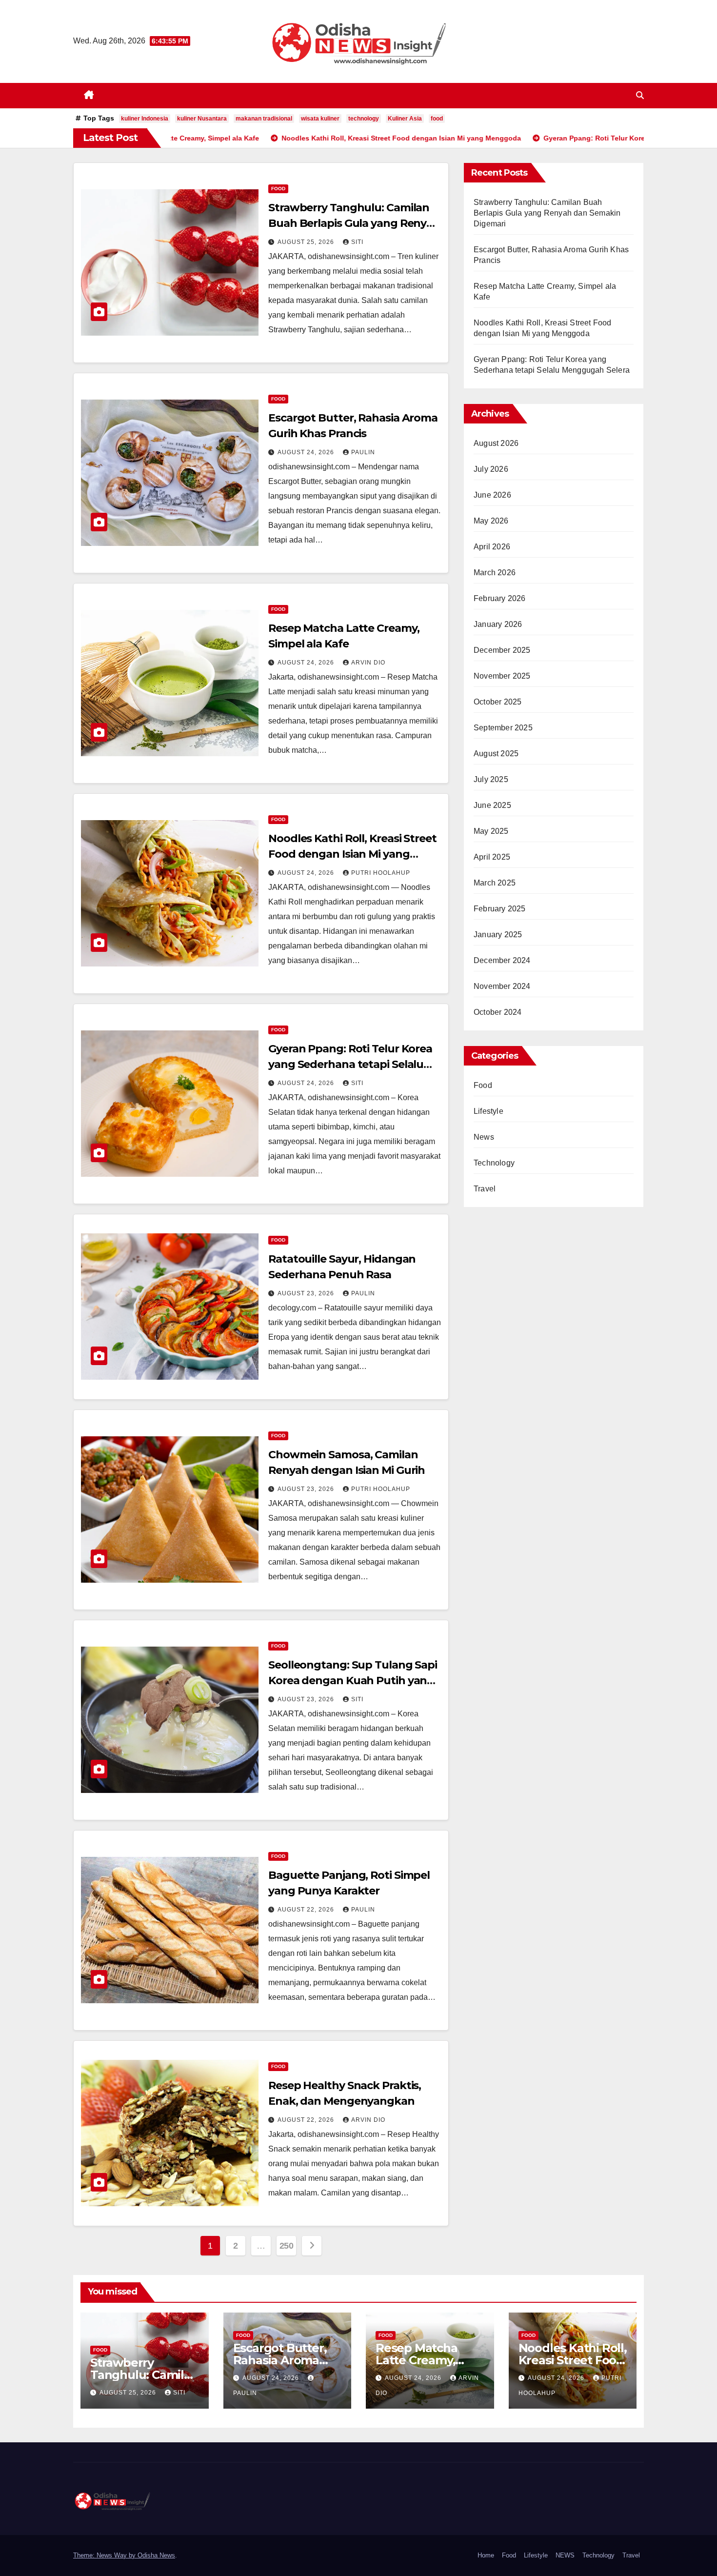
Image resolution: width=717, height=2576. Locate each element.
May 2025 (491, 831)
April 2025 (492, 857)
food (437, 119)
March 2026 (495, 573)
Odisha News (156, 2555)
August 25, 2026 (307, 242)
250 (287, 2246)
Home (486, 2555)
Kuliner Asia (405, 119)
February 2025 (500, 909)
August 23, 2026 (307, 1293)
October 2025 (498, 702)
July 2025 (491, 779)
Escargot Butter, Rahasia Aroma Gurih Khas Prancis (287, 2360)
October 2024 (498, 1012)
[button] (640, 95)
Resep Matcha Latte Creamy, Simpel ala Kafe (420, 2360)
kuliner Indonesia (145, 119)
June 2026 (492, 495)
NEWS (565, 2555)
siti (357, 242)
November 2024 (502, 986)
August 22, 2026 (307, 1910)
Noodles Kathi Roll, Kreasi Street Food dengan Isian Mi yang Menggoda (352, 854)
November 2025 (502, 676)
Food (278, 189)
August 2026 (496, 443)
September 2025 (503, 728)
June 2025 (492, 805)
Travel (485, 1189)
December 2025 (502, 650)
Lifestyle (488, 1111)
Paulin (363, 452)
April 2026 (492, 547)
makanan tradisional (264, 119)
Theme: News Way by (105, 2555)
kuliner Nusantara (202, 119)
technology (364, 119)
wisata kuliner (320, 119)
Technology (494, 1163)
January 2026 (498, 624)
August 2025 (496, 754)
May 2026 (491, 521)
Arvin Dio (368, 663)
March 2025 (495, 883)
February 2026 (500, 598)
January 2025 (498, 935)
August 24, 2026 (307, 452)
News (484, 1137)
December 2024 (502, 960)
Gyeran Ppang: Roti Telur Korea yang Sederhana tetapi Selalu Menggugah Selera (350, 1064)
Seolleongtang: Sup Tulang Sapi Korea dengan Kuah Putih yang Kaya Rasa (353, 1680)
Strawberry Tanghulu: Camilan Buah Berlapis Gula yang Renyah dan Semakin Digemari (354, 223)
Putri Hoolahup (381, 873)
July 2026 (491, 469)
